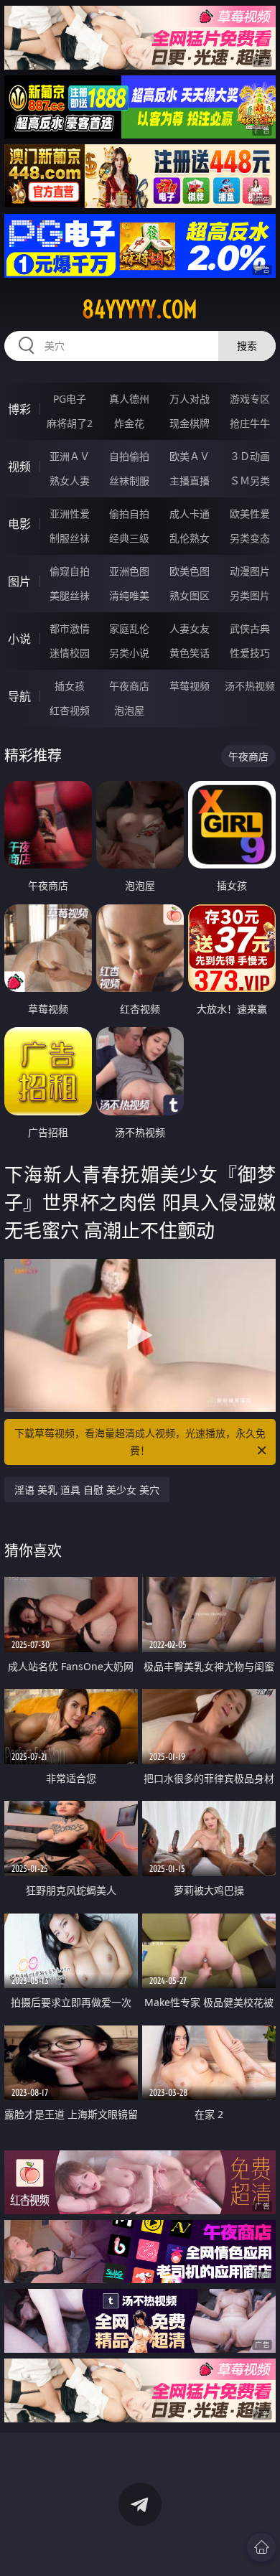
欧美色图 (190, 571)
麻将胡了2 (70, 423)
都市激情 (70, 628)
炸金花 (129, 423)
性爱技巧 (250, 653)
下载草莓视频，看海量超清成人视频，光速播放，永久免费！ (140, 1442)
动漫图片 (250, 571)
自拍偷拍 (129, 456)
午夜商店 (129, 686)
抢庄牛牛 (250, 423)
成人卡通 (190, 514)
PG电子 (70, 399)
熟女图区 (190, 595)
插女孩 (70, 686)
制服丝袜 (70, 538)
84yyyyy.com (140, 309)
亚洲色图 (129, 571)
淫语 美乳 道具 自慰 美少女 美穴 (87, 1490)
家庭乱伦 (129, 628)
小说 (19, 639)
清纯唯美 (129, 595)
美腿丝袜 (70, 595)
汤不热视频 (250, 686)
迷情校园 (70, 653)
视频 (19, 467)
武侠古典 (250, 628)
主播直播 (190, 481)
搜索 (247, 346)
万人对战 (190, 399)
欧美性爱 (250, 514)
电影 (19, 524)
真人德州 (129, 399)
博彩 (19, 409)
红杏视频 (70, 710)
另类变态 (250, 538)
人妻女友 (190, 628)
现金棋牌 (190, 423)
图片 (19, 581)
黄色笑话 (190, 653)
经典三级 (129, 538)
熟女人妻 (70, 481)
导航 (19, 696)
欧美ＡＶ (190, 456)
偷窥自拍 (70, 571)
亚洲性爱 (70, 514)
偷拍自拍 (129, 514)
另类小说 (129, 653)
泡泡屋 (129, 710)
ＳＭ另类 (250, 481)
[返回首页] (261, 2547)
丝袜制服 (129, 481)
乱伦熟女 (190, 538)
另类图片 (250, 595)
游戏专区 (250, 399)
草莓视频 (190, 686)
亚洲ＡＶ (70, 456)
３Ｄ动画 (250, 456)
